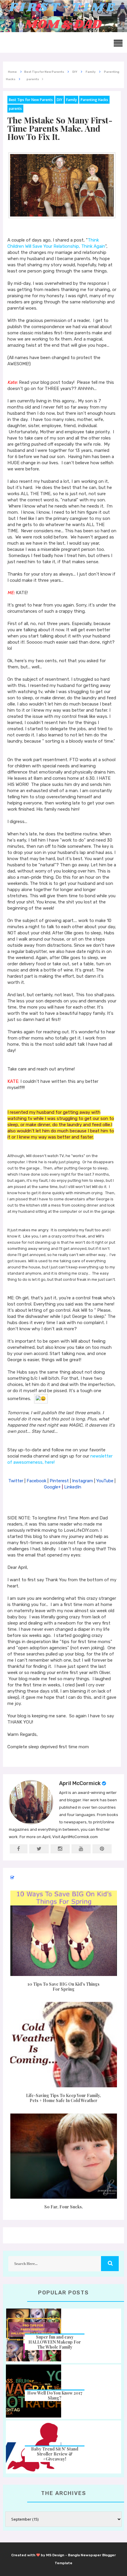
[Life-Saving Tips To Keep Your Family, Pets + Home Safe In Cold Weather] (63, 2045)
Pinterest (59, 1481)
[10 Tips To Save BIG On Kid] (63, 1933)
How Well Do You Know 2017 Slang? (55, 2395)
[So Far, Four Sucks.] (63, 2156)
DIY (60, 100)
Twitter (16, 1481)
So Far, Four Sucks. (64, 2207)
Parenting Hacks (94, 100)
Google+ (52, 1487)
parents (15, 109)
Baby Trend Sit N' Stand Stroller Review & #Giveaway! (55, 2454)
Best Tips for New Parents (31, 100)
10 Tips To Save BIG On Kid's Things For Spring (63, 1987)
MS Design (55, 2555)
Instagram (83, 1481)
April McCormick (80, 1783)
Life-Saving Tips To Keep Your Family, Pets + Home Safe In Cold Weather (63, 2098)
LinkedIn (73, 1487)
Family (71, 100)
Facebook (36, 1481)
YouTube (105, 1481)
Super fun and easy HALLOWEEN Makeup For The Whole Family (55, 2342)
